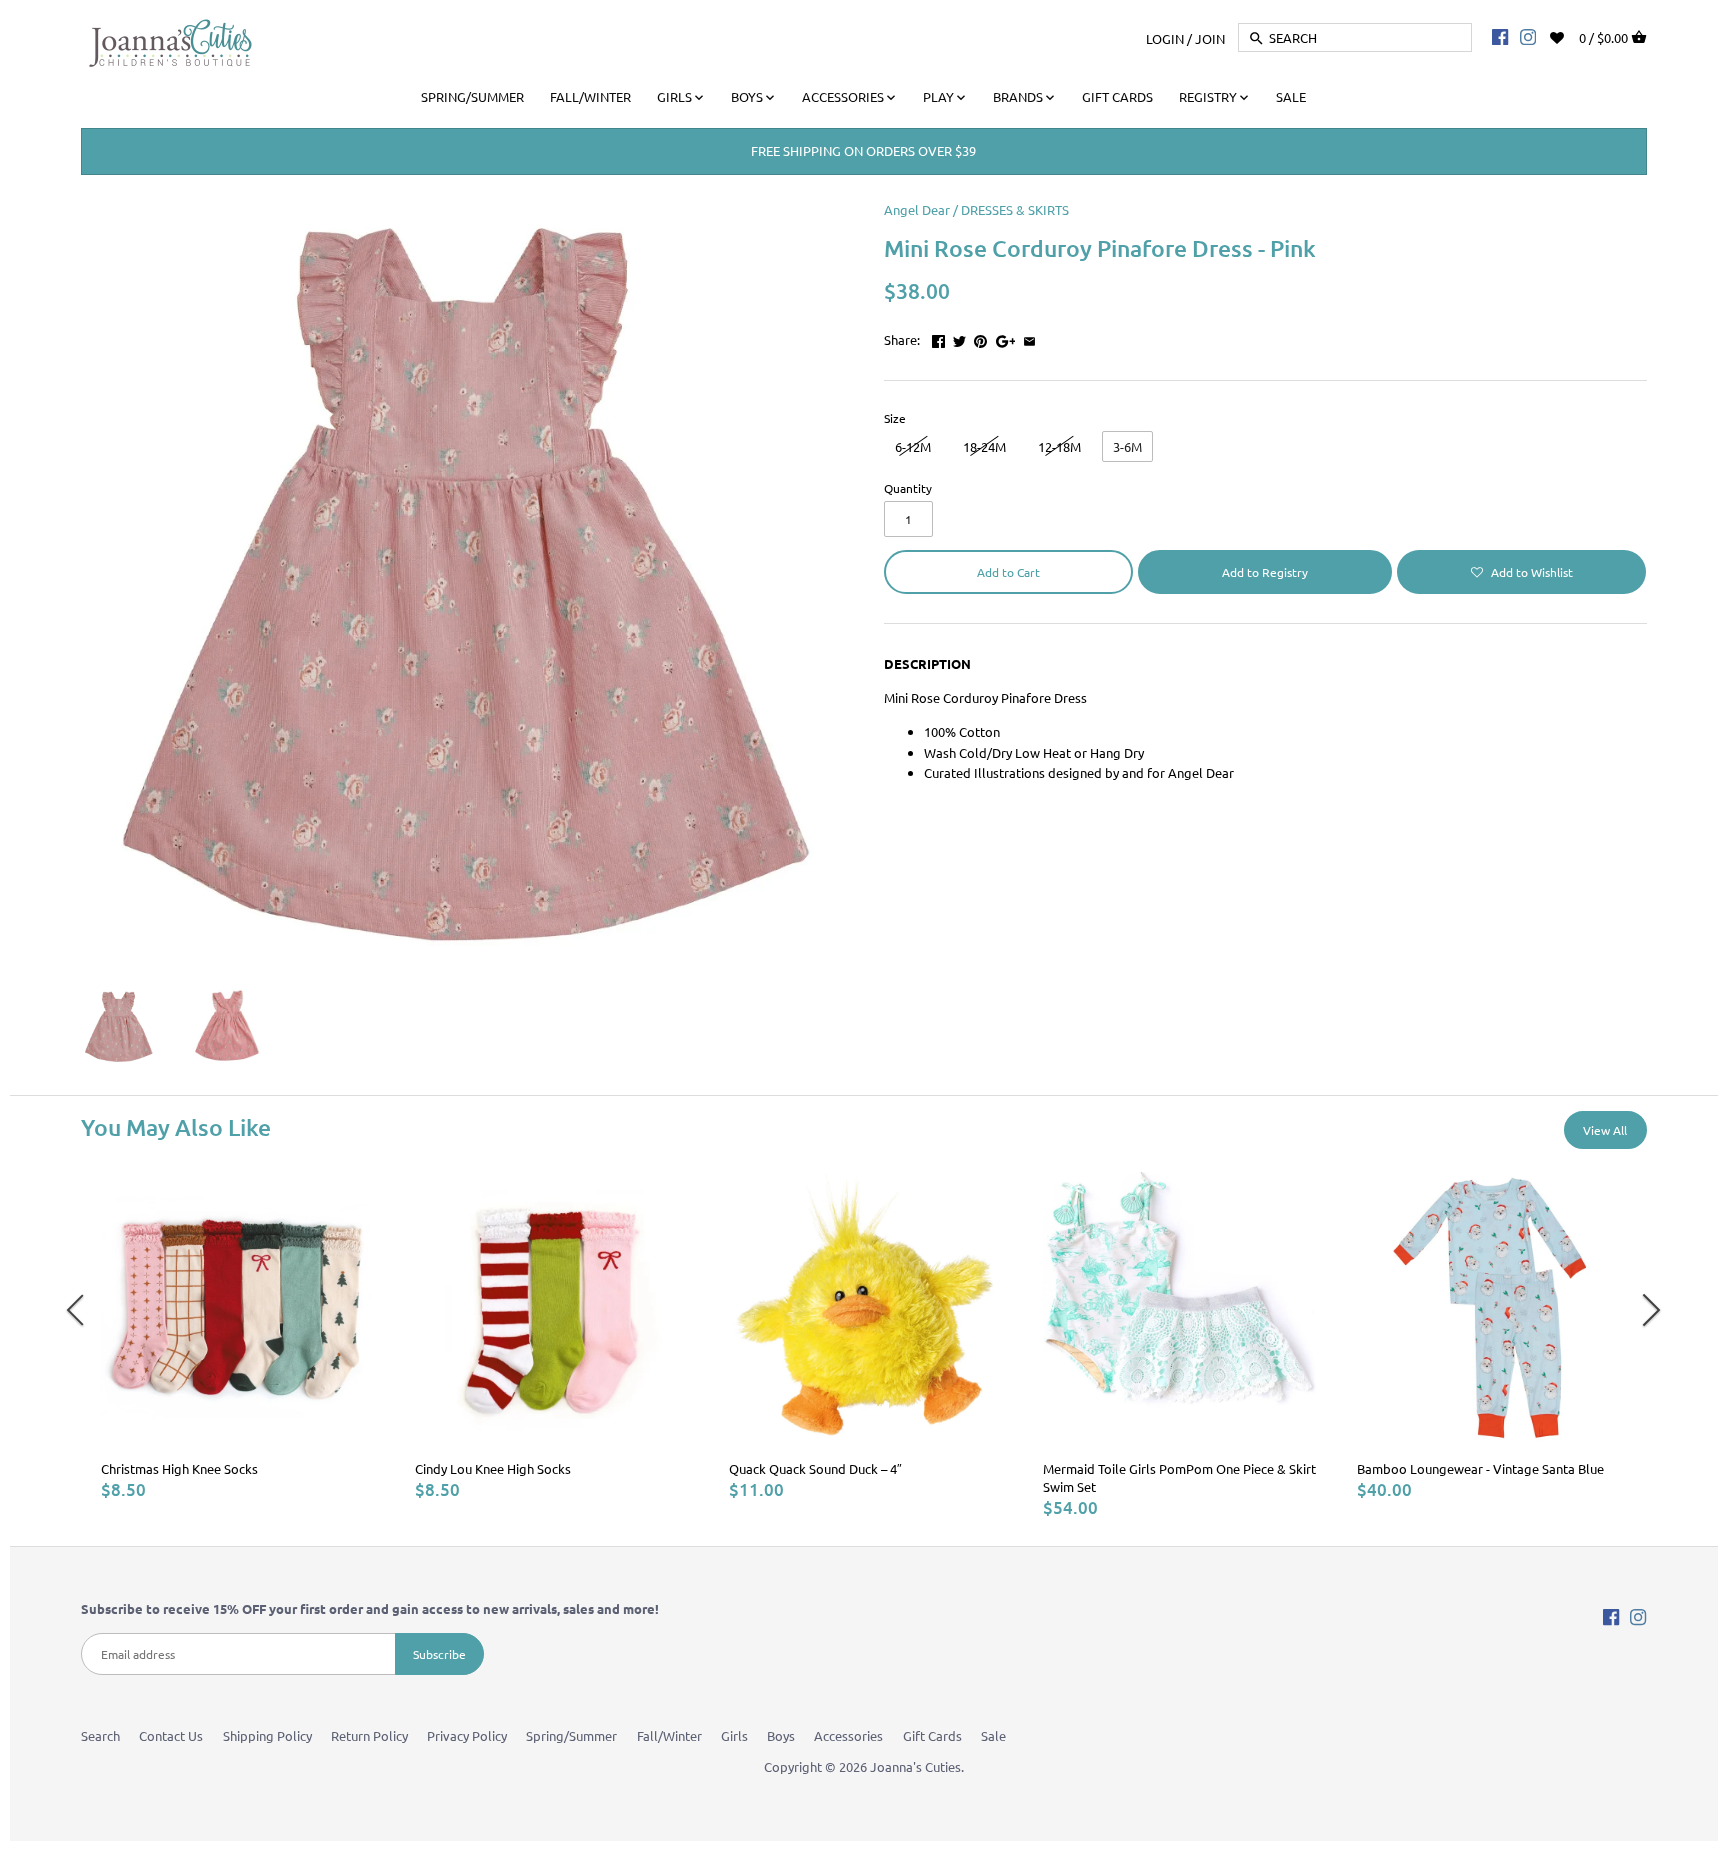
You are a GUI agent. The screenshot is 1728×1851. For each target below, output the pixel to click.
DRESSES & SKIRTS (1015, 209)
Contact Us (171, 1735)
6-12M (913, 446)
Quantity (908, 488)
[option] (238, 1336)
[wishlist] (1570, 35)
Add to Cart (1008, 572)
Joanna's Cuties (915, 1766)
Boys (781, 1735)
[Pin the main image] (980, 337)
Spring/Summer (571, 1735)
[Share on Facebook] (938, 337)
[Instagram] (1528, 36)
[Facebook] (1500, 36)
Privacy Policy (467, 1735)
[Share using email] (1029, 337)
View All (1605, 1130)
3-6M (1127, 446)
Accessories (848, 1735)
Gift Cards (932, 1735)
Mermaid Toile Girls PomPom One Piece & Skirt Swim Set (1179, 1477)
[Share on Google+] (1006, 337)
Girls (734, 1735)
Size (895, 418)
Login (1165, 37)
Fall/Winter (669, 1735)
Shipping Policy (267, 1735)
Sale (993, 1735)
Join (1210, 37)
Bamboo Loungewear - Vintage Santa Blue (1480, 1468)
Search (100, 1735)
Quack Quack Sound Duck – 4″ (815, 1468)
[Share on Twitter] (959, 337)
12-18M (1059, 446)
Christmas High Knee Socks (179, 1468)
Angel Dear (917, 209)
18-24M (984, 446)
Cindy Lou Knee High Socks (493, 1468)
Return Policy (369, 1735)
